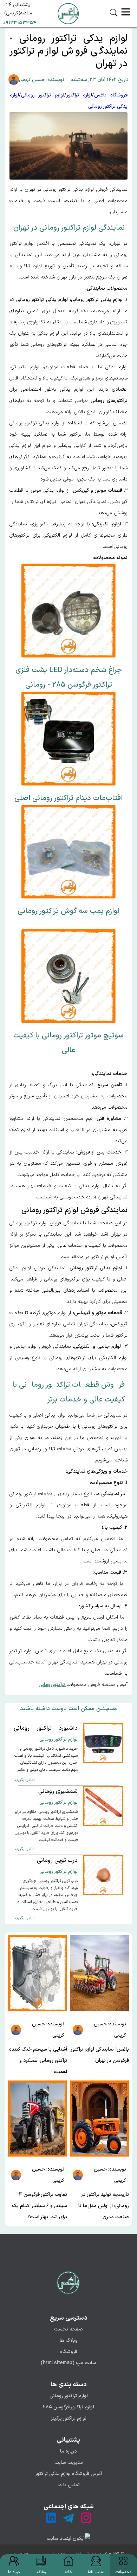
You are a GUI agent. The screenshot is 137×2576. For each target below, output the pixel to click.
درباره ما (68, 2451)
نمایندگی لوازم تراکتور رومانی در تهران (69, 228)
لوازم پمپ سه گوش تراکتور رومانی (68, 911)
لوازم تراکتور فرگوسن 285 (68, 2407)
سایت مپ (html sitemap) (68, 2363)
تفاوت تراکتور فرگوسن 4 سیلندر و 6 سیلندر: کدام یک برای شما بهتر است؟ (40, 2206)
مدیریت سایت (69, 2463)
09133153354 (20, 23)
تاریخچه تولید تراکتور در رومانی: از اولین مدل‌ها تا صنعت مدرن (104, 2206)
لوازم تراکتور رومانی (69, 2396)
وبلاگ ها (69, 2340)
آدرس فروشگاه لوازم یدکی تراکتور (68, 2474)
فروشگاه (69, 2352)
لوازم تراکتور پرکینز (69, 2418)
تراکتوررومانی (53, 1685)
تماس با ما (69, 2485)
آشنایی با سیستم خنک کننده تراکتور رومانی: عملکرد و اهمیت (38, 2061)
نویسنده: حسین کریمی (42, 80)
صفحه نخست (68, 2329)
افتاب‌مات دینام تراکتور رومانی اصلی (68, 798)
